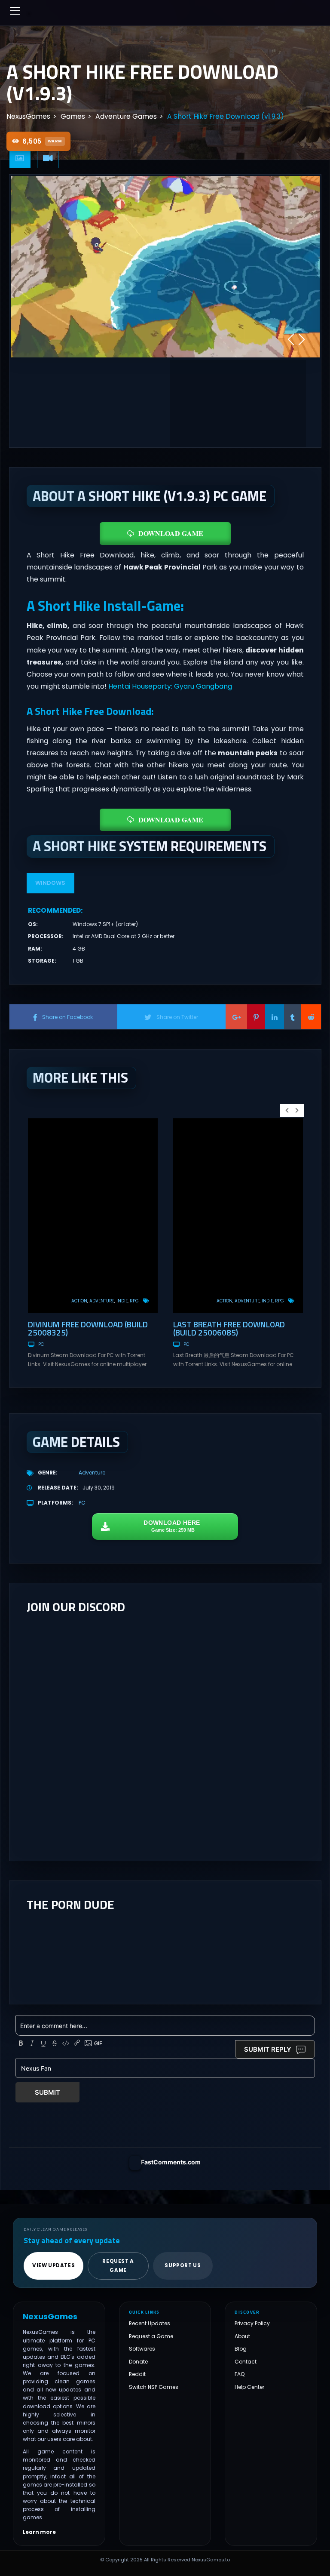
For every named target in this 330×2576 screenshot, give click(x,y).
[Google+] (236, 1017)
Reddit (137, 2374)
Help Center (249, 2387)
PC (41, 1344)
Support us (183, 2265)
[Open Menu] (15, 11)
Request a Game (151, 2336)
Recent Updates (150, 2323)
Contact (246, 2362)
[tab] (20, 158)
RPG (134, 1301)
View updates (53, 2265)
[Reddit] (311, 1017)
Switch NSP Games (154, 2387)
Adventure (102, 1301)
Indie (122, 1301)
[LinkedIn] (275, 1017)
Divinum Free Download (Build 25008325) (88, 1328)
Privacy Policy (252, 2323)
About (242, 2336)
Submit (47, 2092)
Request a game (118, 2266)
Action (79, 1301)
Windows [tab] (50, 883)
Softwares (142, 2349)
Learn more (39, 2532)
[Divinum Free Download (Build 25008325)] (93, 1216)
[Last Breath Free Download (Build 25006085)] (238, 1216)
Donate (138, 2362)
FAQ (240, 2374)
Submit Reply (268, 2049)
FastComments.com (171, 2162)
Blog (241, 2349)
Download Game (171, 533)
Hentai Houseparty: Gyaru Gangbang (170, 686)
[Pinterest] (256, 1017)
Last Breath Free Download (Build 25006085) (229, 1328)
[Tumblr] (293, 1017)
